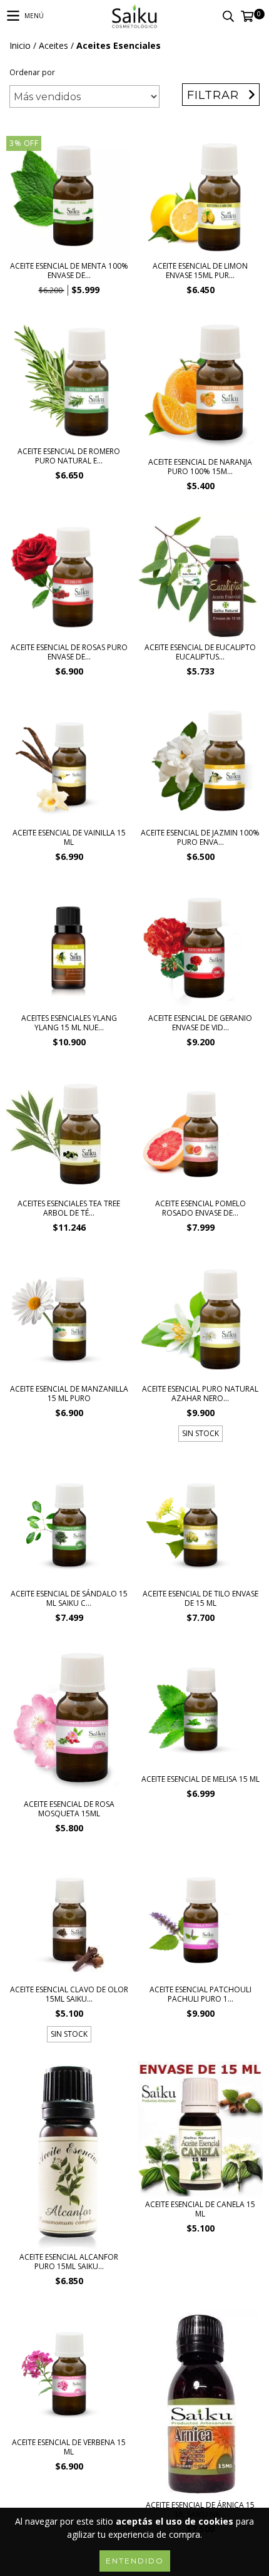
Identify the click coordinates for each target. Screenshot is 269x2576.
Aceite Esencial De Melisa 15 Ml (200, 1779)
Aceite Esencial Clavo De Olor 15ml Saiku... (69, 1994)
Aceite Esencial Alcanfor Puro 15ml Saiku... (69, 2262)
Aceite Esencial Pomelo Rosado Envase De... (200, 1208)
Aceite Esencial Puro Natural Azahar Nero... (200, 1394)
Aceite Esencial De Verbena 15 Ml (69, 2447)
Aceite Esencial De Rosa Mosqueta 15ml (69, 1809)
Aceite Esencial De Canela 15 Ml (200, 2209)
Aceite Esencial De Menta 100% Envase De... (69, 271)
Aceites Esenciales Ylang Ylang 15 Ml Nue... (69, 1023)
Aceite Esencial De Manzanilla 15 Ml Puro (69, 1394)
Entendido (135, 2561)
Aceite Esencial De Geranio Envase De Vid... (200, 1023)
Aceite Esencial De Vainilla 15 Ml (69, 837)
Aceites (53, 45)
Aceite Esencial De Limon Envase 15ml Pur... (200, 271)
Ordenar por (32, 72)
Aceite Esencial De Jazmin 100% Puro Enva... (200, 837)
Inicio (20, 45)
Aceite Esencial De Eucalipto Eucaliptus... (200, 652)
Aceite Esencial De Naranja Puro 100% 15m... (200, 467)
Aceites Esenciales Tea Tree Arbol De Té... (69, 1208)
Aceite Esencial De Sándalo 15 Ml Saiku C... (69, 1598)
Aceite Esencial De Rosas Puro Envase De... (69, 652)
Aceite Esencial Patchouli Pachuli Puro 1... (200, 1994)
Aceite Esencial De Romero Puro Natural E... (69, 456)
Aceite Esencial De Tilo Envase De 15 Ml (200, 1598)
